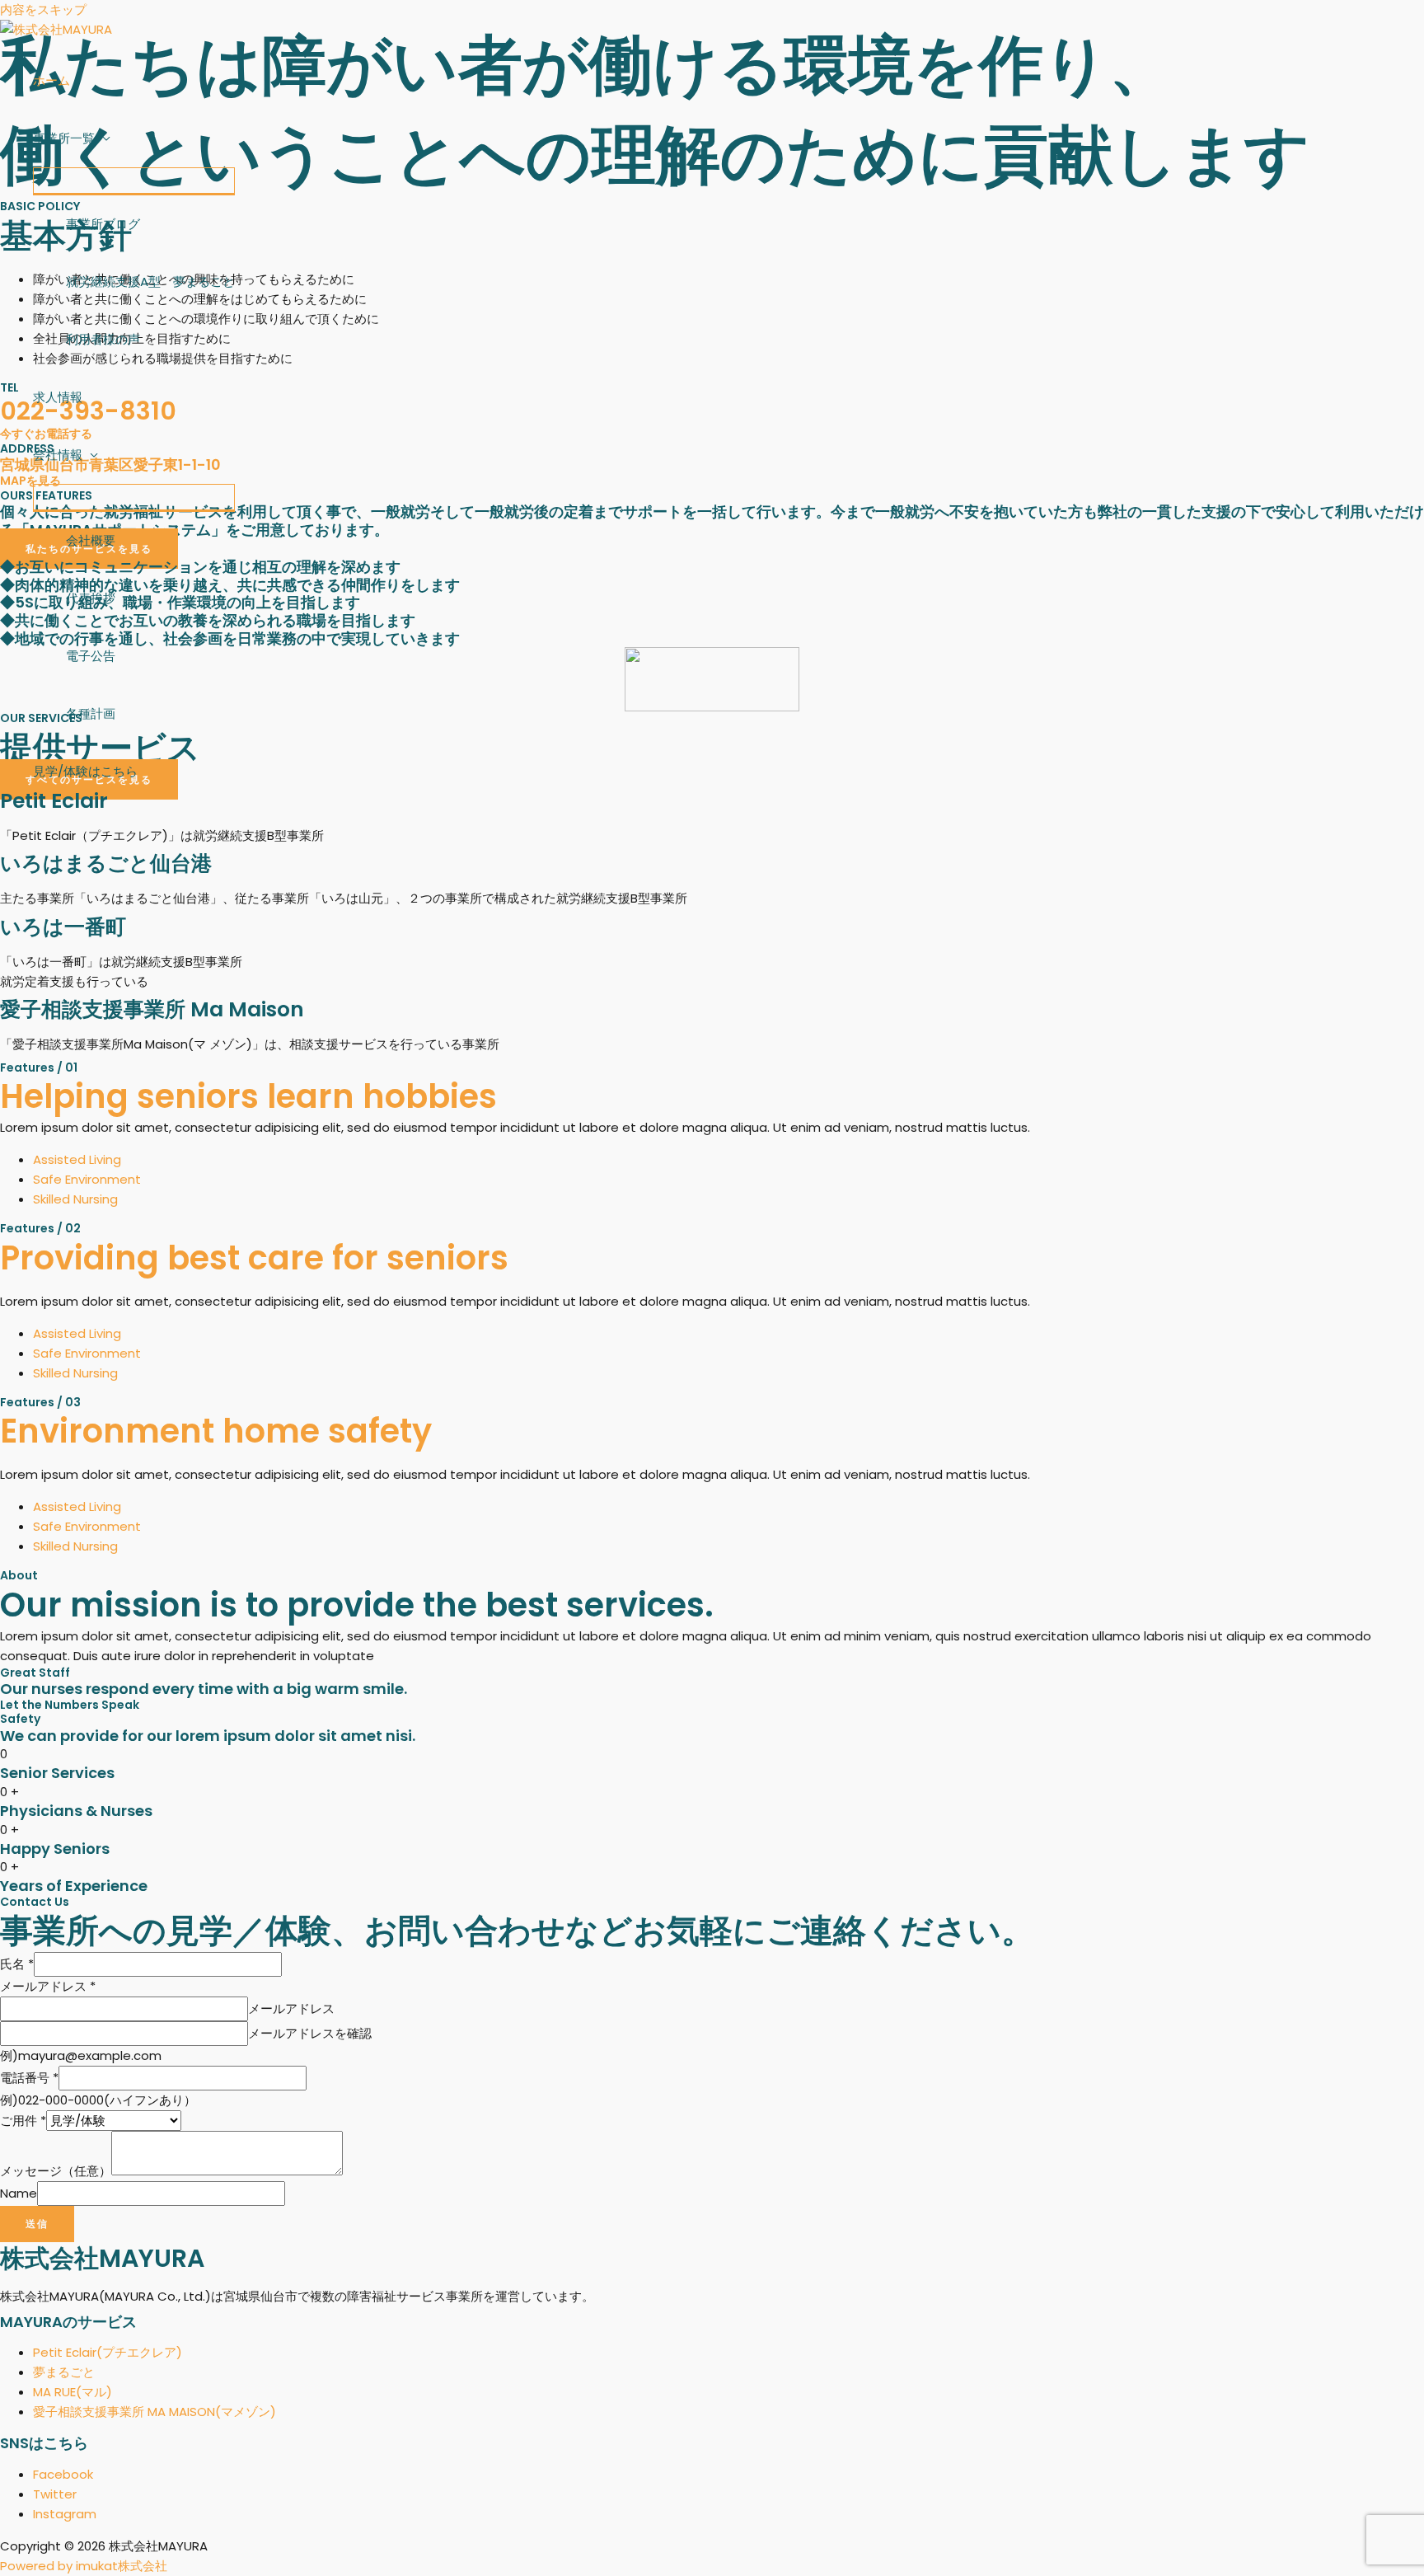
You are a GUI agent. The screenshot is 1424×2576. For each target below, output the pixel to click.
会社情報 (58, 455)
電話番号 (29, 2078)
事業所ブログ (103, 224)
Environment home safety (216, 1431)
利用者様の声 (103, 339)
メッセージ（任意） (56, 2171)
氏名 (17, 1964)
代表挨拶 (91, 598)
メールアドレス (48, 1986)
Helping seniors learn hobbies (248, 1096)
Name (19, 2193)
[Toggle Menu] (134, 181)
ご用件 (23, 2121)
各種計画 (91, 713)
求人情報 (58, 397)
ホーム (52, 80)
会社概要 (91, 540)
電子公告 (91, 656)
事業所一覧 (64, 138)
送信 (37, 2224)
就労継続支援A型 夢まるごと (150, 282)
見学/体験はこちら (85, 771)
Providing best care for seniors (254, 1258)
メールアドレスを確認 (310, 2033)
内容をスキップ (43, 9)
